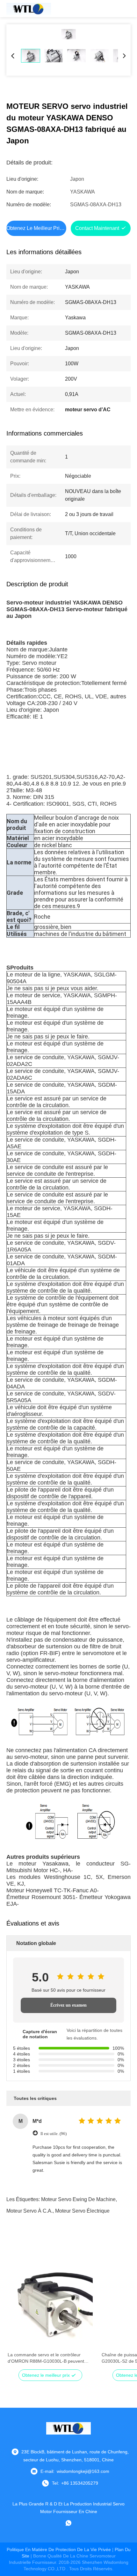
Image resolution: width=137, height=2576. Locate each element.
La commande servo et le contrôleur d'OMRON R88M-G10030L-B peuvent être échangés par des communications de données (47, 2358)
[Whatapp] (68, 2523)
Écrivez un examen (68, 2005)
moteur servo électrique (82, 2211)
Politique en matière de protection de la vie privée (59, 2549)
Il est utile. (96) (54, 2134)
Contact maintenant (97, 228)
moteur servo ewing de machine (78, 2199)
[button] (16, 2317)
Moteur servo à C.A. (29, 2211)
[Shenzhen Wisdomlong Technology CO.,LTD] (29, 9)
